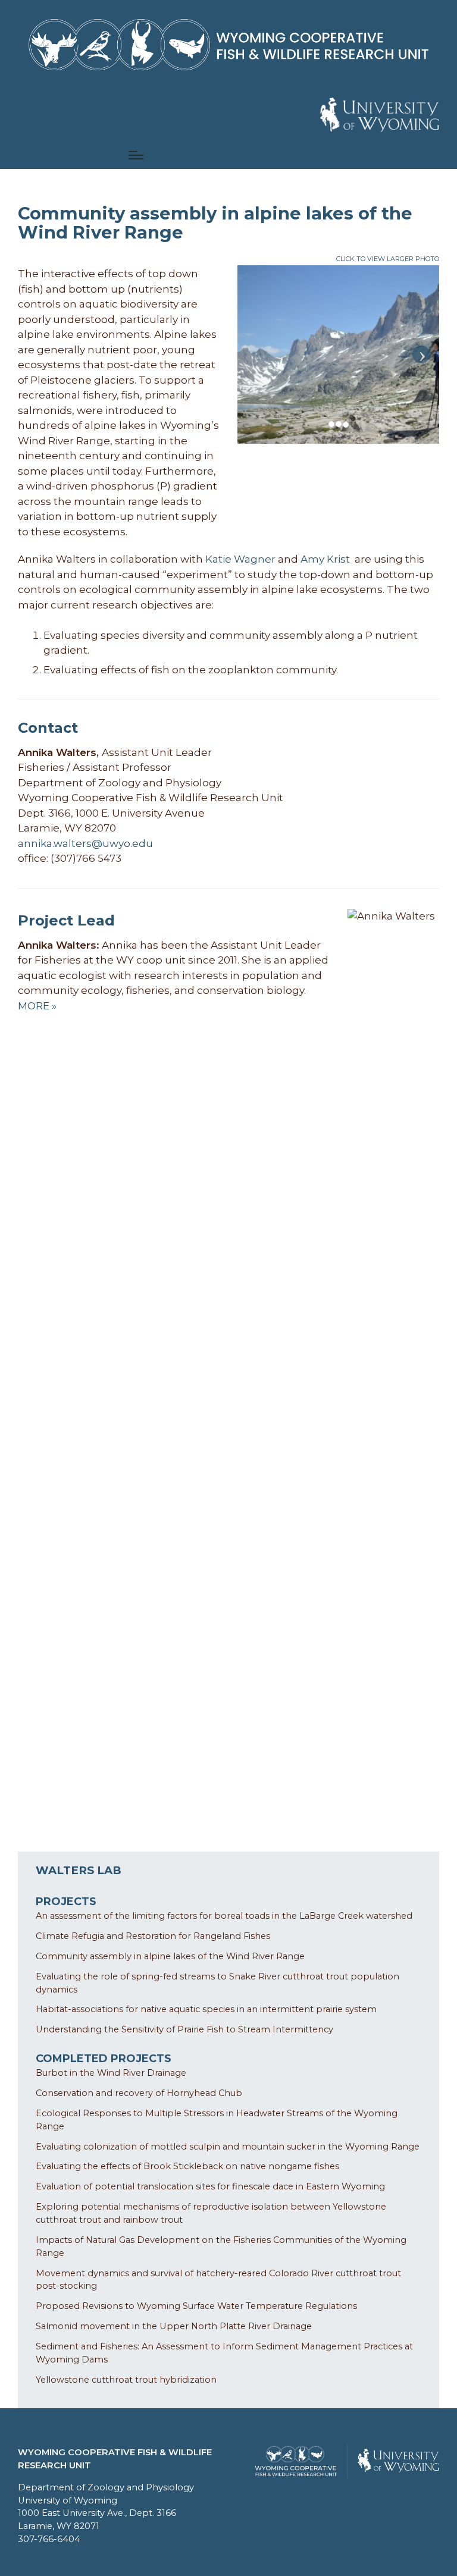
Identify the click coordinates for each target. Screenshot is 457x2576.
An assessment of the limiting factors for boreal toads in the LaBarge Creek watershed (224, 1916)
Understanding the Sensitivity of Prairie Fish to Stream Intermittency (184, 2029)
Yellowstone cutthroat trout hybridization (126, 2380)
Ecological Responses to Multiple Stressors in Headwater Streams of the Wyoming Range (217, 2120)
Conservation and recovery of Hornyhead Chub (139, 2093)
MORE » (37, 1006)
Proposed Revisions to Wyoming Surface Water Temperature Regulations (196, 2306)
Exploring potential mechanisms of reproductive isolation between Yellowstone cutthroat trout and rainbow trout (211, 2213)
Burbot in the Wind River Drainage (111, 2073)
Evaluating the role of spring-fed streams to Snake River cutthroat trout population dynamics (217, 1983)
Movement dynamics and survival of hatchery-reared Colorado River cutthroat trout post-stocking (218, 2280)
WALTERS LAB (79, 1870)
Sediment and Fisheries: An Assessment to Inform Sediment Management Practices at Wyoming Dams (224, 2353)
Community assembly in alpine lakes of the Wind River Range (170, 1956)
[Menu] (136, 155)
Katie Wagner (240, 559)
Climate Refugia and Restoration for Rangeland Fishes (153, 1936)
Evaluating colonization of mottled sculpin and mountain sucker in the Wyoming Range (228, 2147)
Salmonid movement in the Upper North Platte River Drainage (174, 2326)
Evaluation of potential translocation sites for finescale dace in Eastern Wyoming (210, 2186)
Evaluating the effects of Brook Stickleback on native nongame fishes (187, 2166)
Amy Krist (326, 559)
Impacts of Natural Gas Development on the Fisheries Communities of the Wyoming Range (221, 2246)
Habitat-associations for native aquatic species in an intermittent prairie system (206, 2009)
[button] (380, 115)
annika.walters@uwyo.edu (85, 843)
